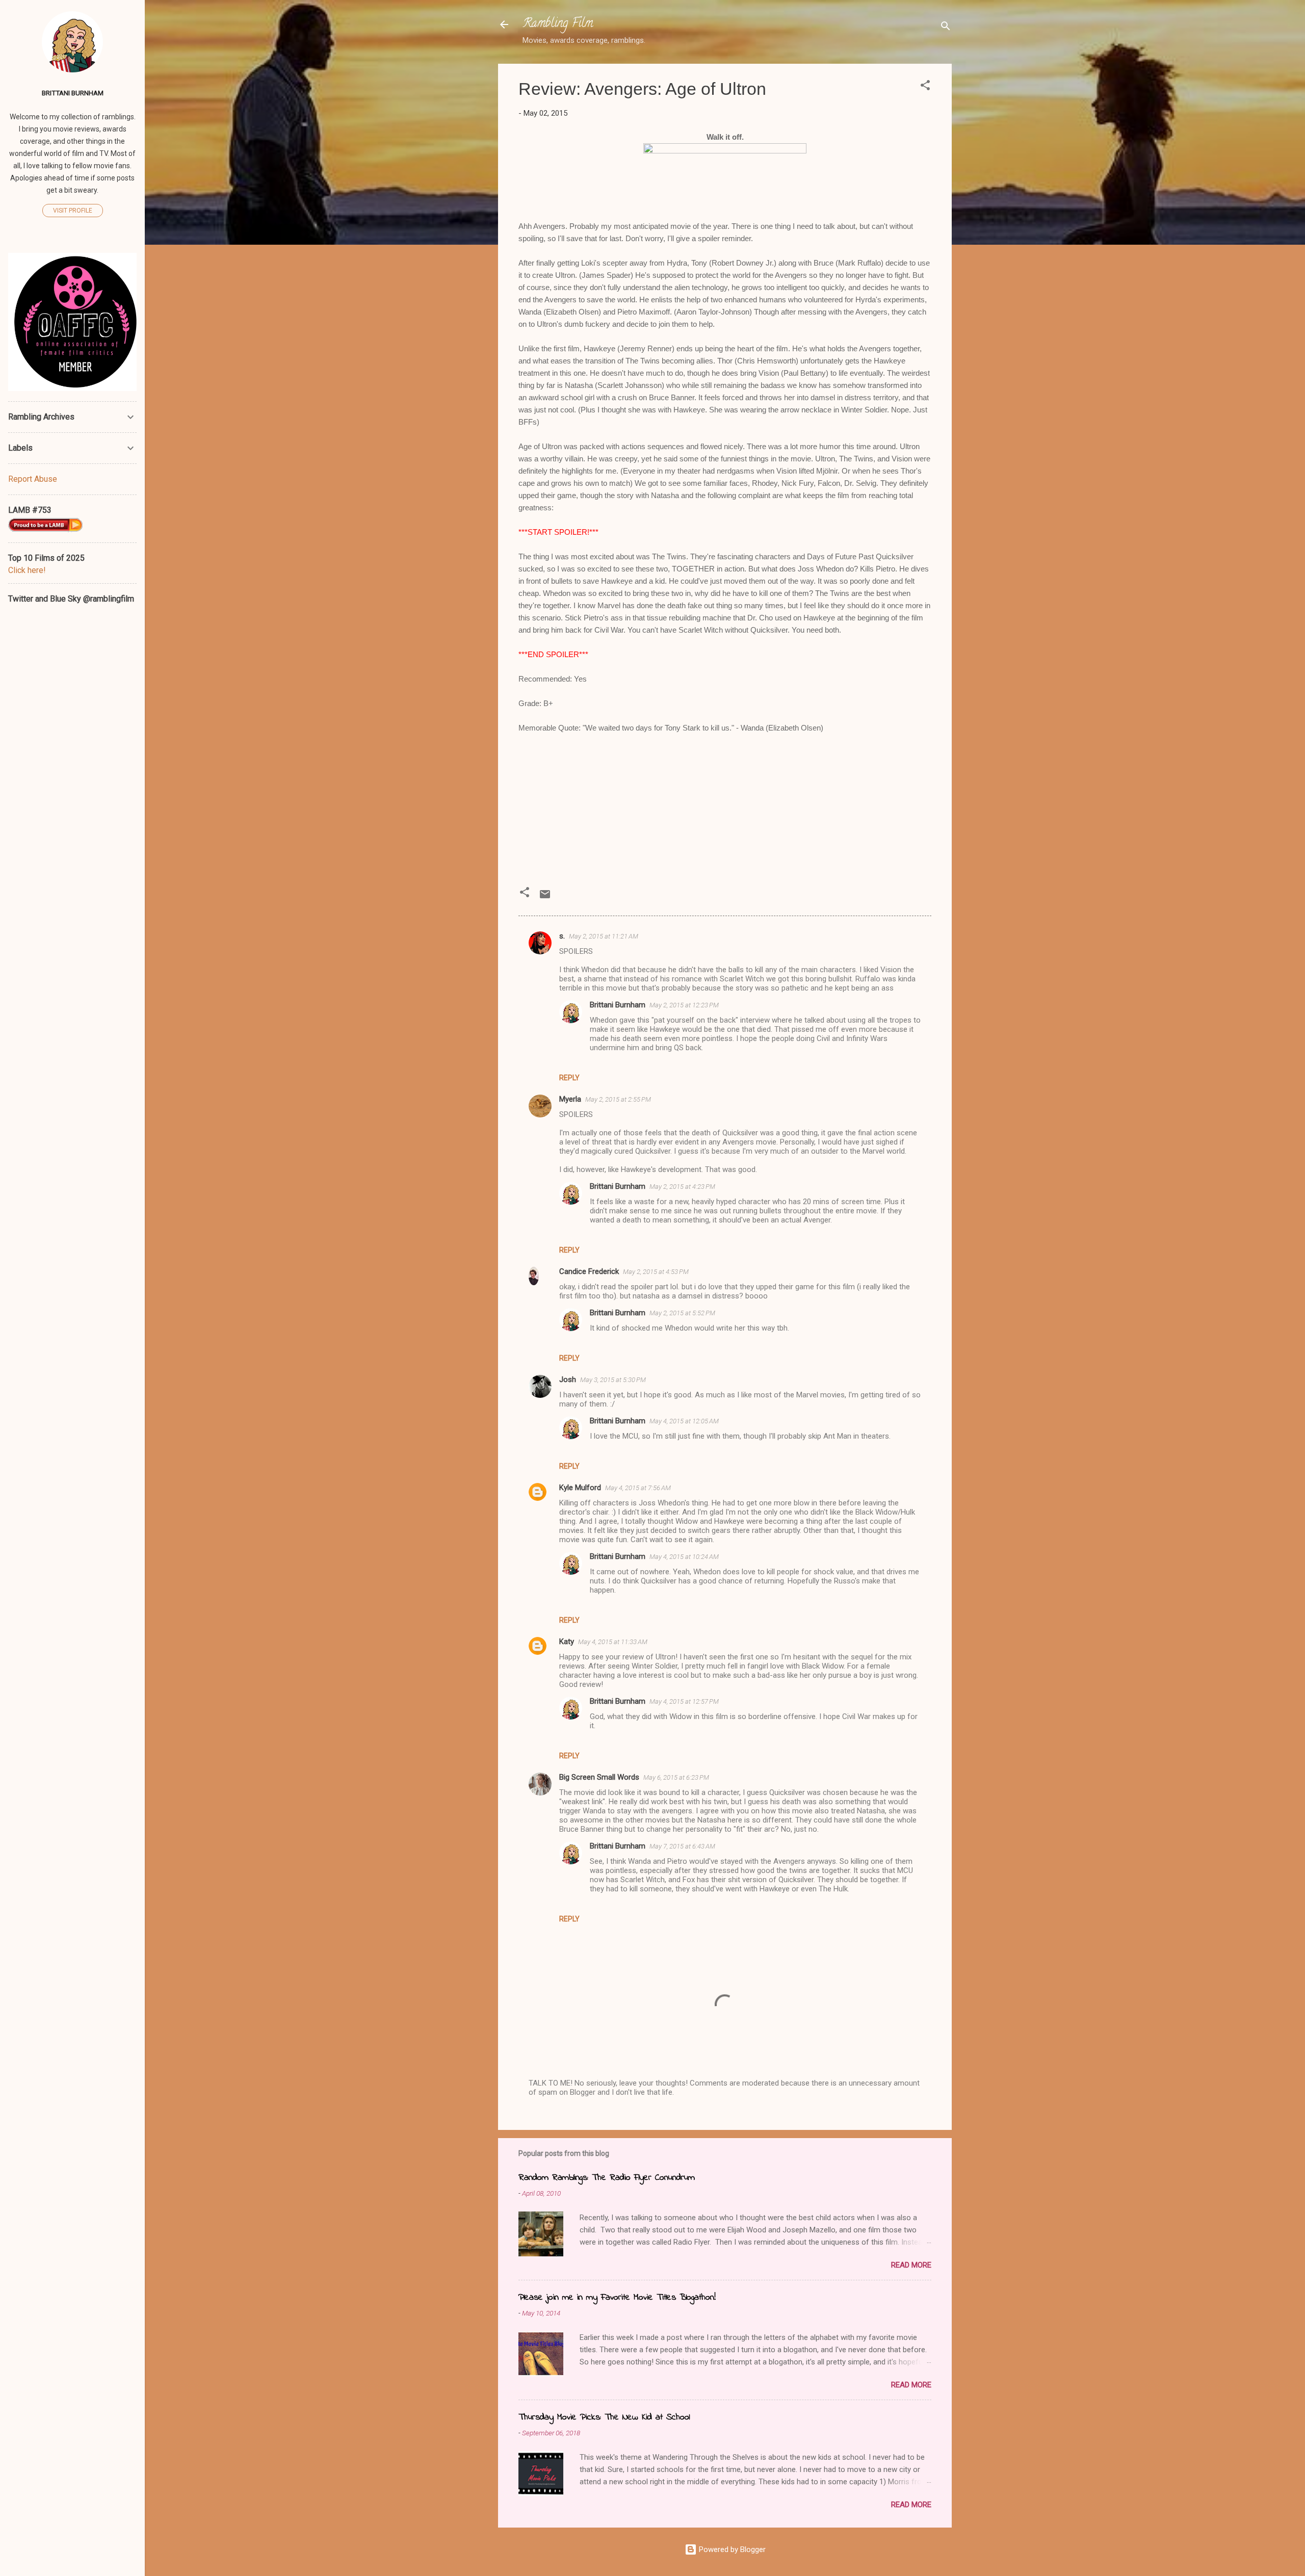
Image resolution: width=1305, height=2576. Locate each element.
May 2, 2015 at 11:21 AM (604, 936)
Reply (569, 1078)
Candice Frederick (589, 1271)
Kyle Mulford (580, 1488)
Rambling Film (558, 24)
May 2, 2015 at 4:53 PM (656, 1272)
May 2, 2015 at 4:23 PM (682, 1187)
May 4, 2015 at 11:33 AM (613, 1642)
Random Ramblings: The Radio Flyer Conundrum (607, 2178)
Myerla (570, 1099)
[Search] (946, 28)
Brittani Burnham (618, 1005)
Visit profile (73, 211)
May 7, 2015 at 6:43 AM (682, 1846)
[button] (925, 87)
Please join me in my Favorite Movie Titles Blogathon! (617, 2298)
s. (562, 936)
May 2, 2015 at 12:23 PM (684, 1005)
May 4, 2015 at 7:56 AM (638, 1488)
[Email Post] (545, 898)
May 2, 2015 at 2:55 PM (618, 1099)
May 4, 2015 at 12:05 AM (684, 1421)
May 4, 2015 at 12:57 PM (684, 1701)
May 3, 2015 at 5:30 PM (613, 1380)
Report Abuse (33, 479)
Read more (911, 2265)
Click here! (27, 570)
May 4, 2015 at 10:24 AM (684, 1557)
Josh (568, 1380)
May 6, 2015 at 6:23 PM (676, 1777)
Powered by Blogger (731, 2549)
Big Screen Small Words (599, 1777)
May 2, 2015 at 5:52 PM (682, 1313)
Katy (567, 1642)
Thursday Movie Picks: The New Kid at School (604, 2417)
